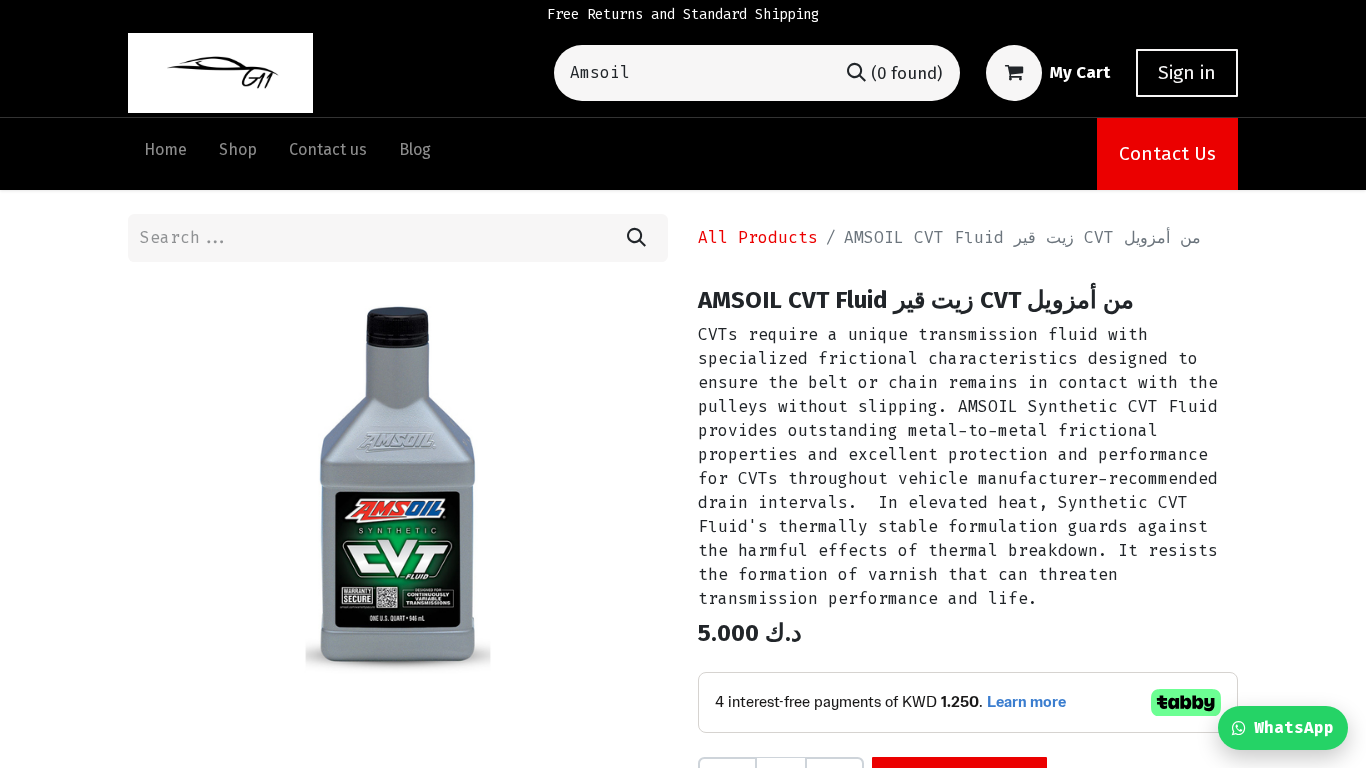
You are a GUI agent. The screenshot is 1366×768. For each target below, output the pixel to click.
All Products (758, 237)
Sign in (1187, 72)
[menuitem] (165, 154)
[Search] (636, 238)
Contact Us (1167, 153)
